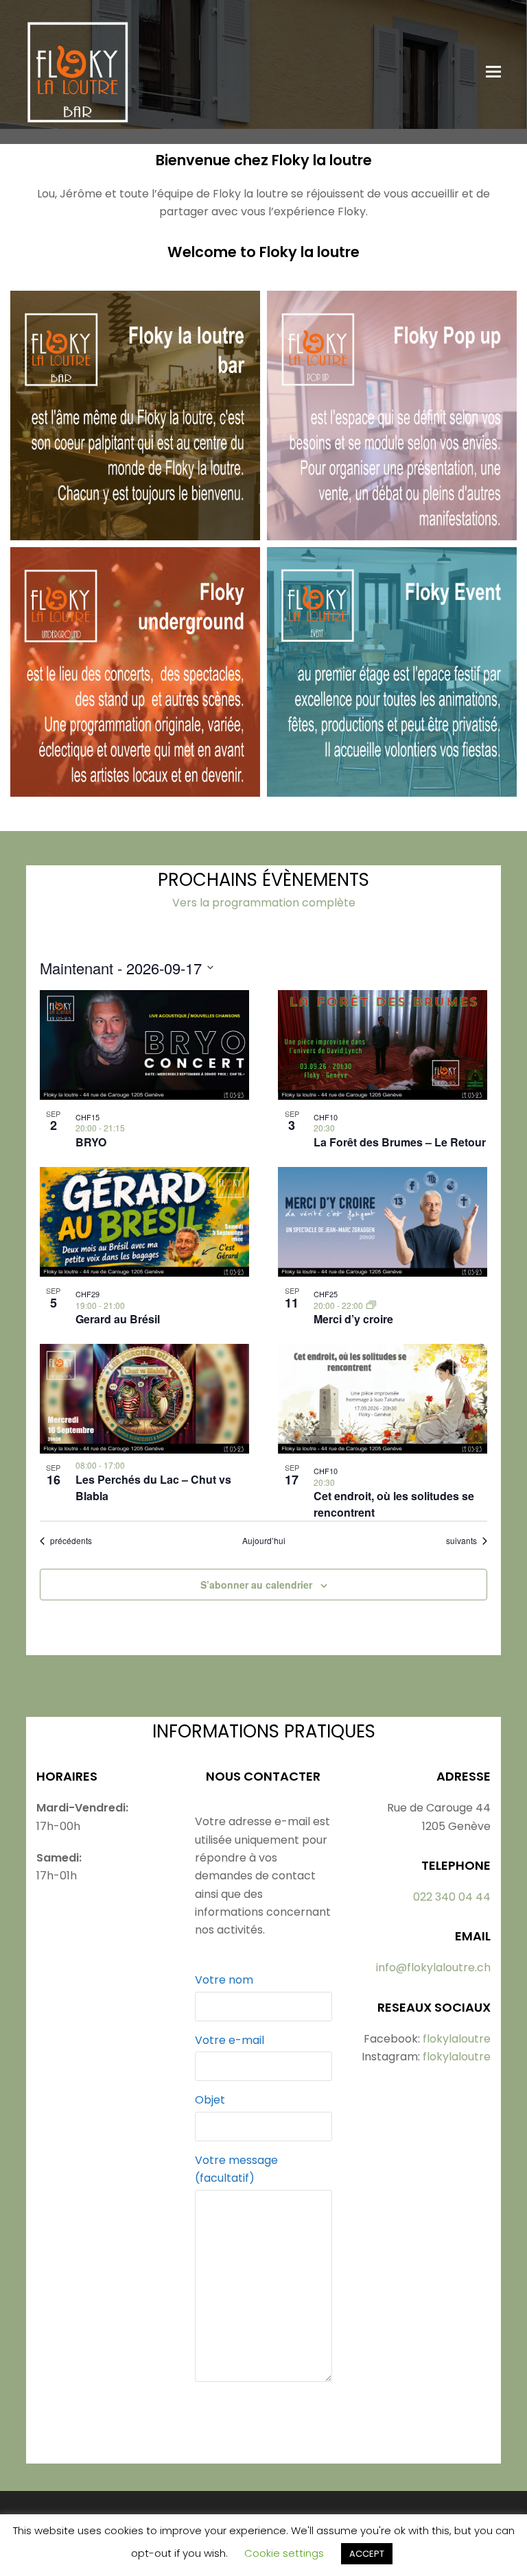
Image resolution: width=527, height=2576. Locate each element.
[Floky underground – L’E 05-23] (135, 787)
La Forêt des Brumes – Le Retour (400, 1142)
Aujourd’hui (264, 1541)
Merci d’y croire (353, 1319)
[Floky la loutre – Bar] (135, 530)
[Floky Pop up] (392, 530)
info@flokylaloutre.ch (433, 1967)
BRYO (91, 1142)
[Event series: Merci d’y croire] (371, 1305)
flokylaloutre (457, 2039)
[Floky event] (392, 787)
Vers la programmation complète (264, 903)
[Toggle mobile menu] (493, 72)
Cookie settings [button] (284, 2553)
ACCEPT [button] (367, 2554)
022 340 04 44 (452, 1897)
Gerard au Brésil (118, 1319)
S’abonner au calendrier (256, 1585)
